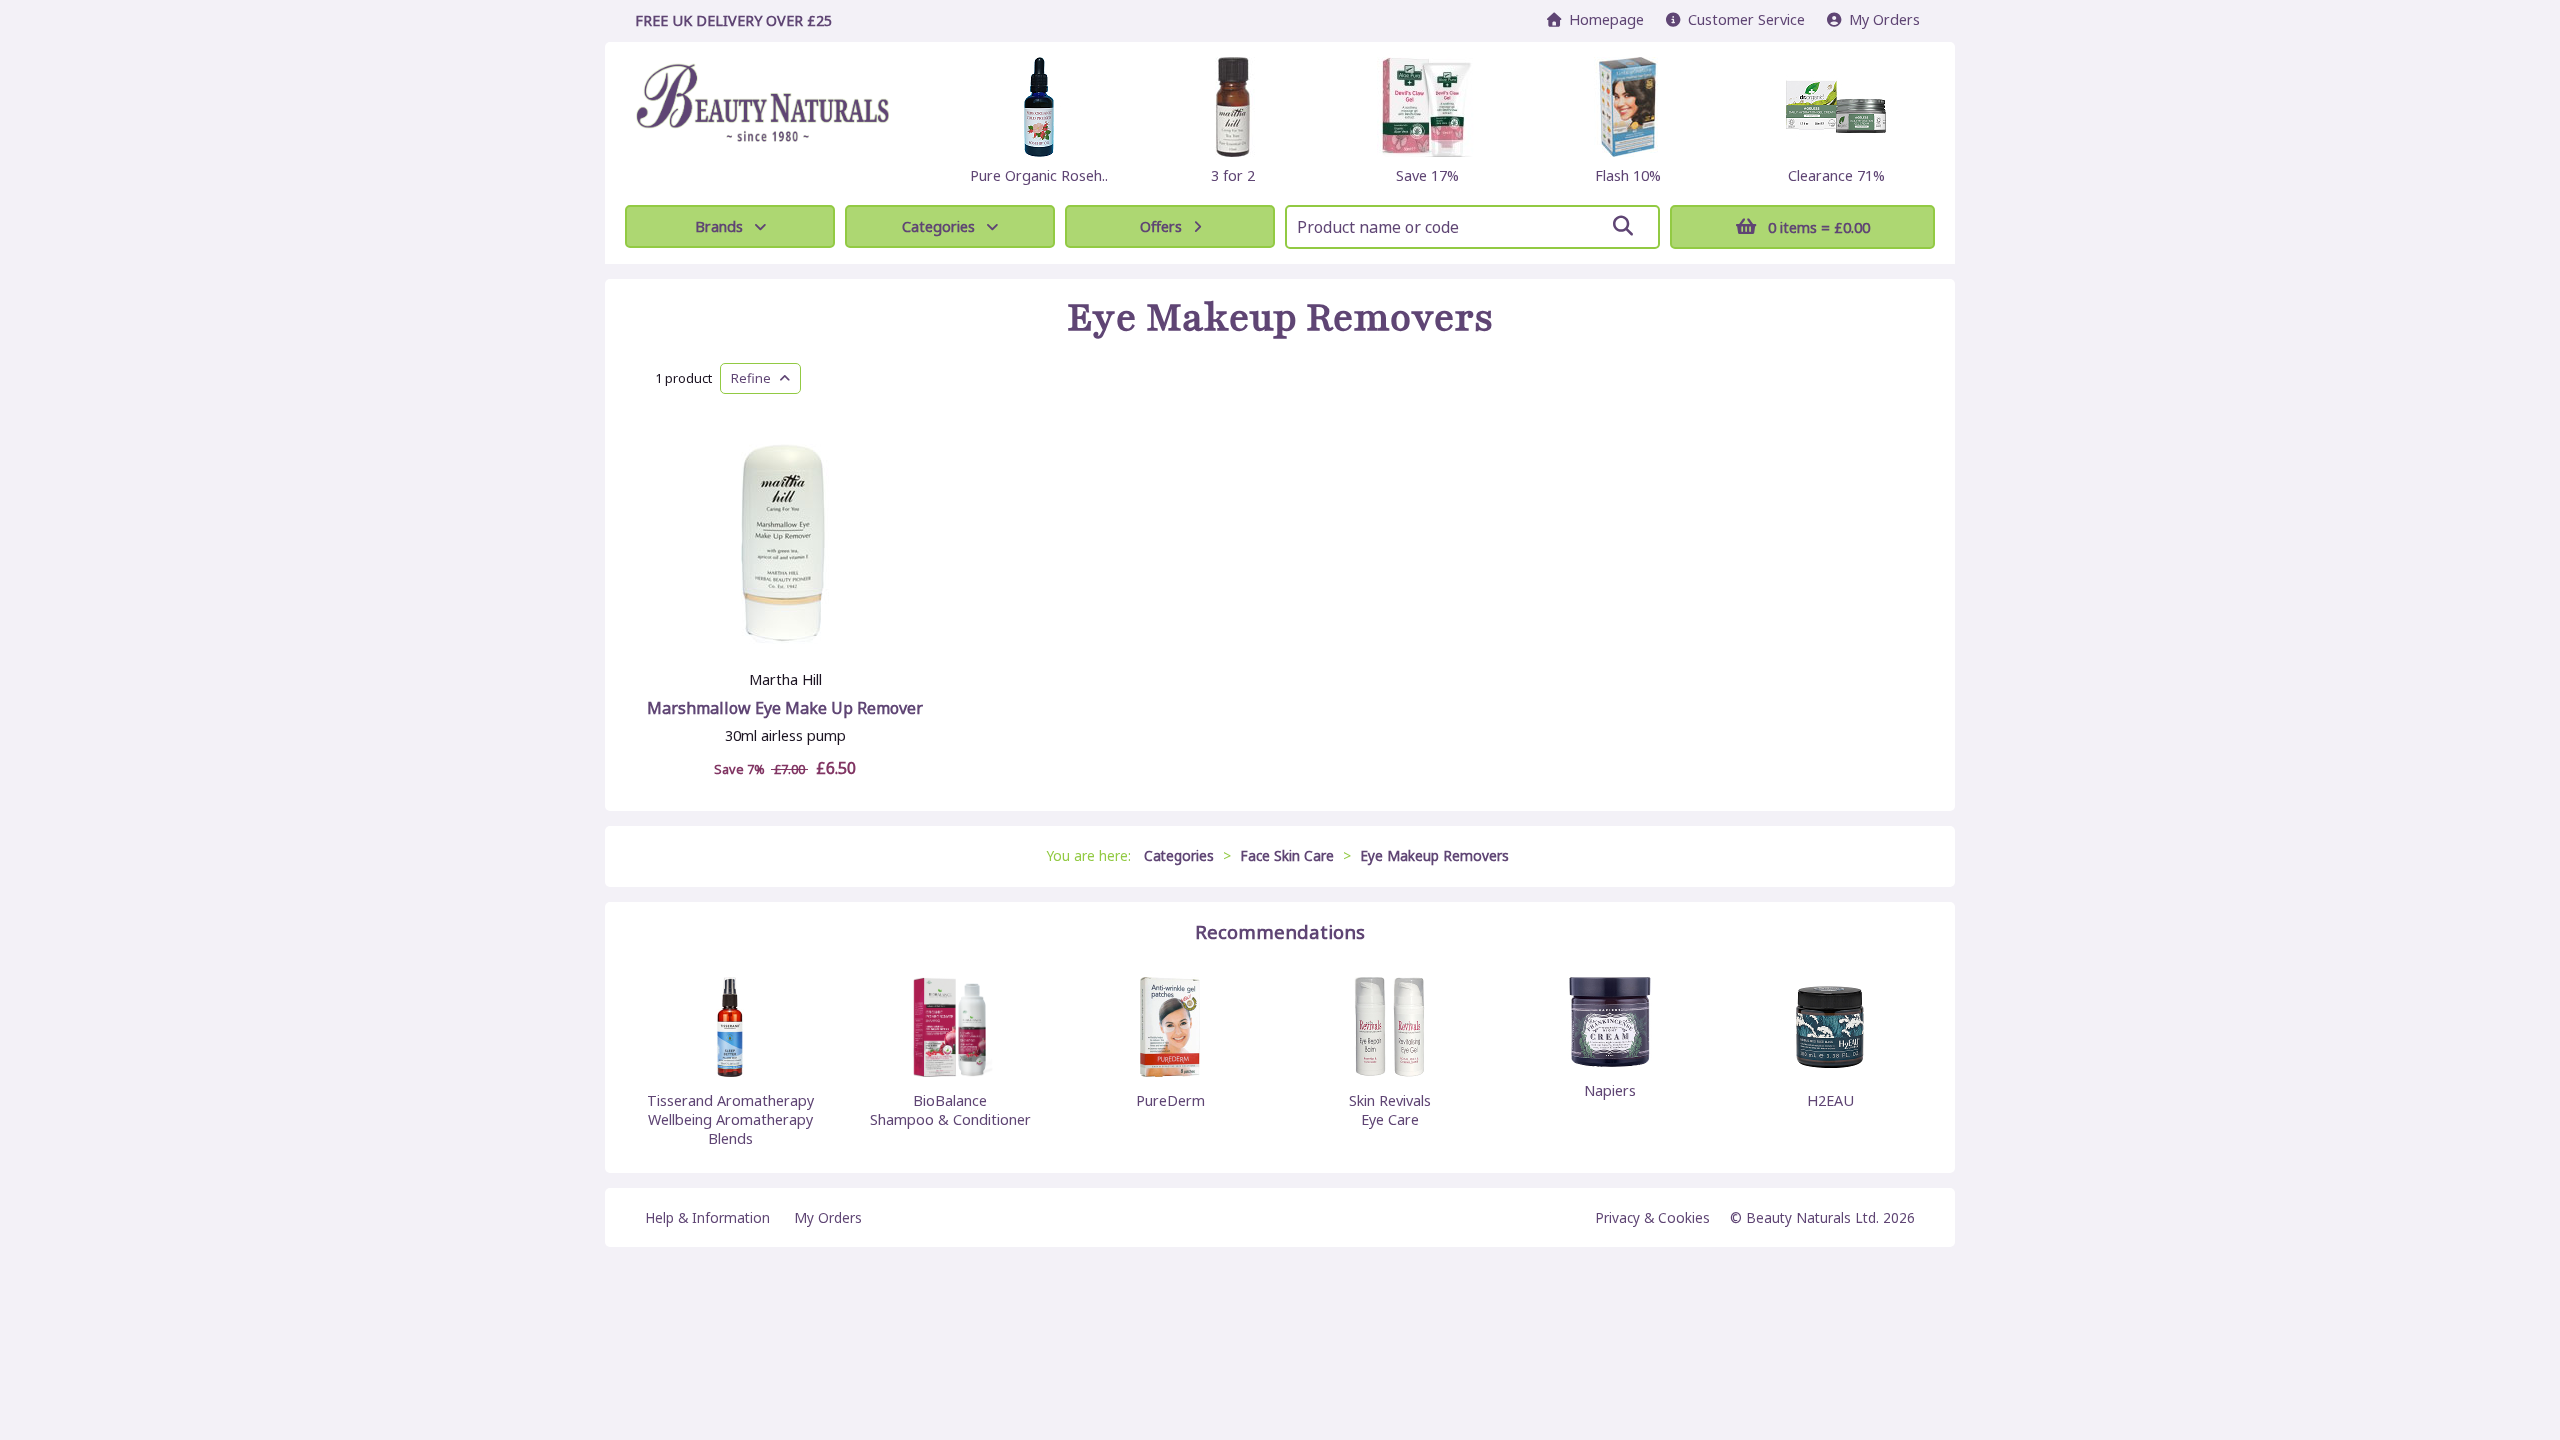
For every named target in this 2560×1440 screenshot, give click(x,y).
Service (1746, 19)
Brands (719, 226)
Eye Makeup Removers (1280, 318)
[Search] (1623, 226)
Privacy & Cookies (1652, 1217)
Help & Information (707, 1217)
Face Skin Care (1287, 855)
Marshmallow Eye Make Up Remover (785, 708)
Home (1602, 19)
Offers (1161, 226)
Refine (755, 378)
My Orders (1880, 19)
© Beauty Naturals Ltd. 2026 (1822, 1217)
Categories (938, 226)
